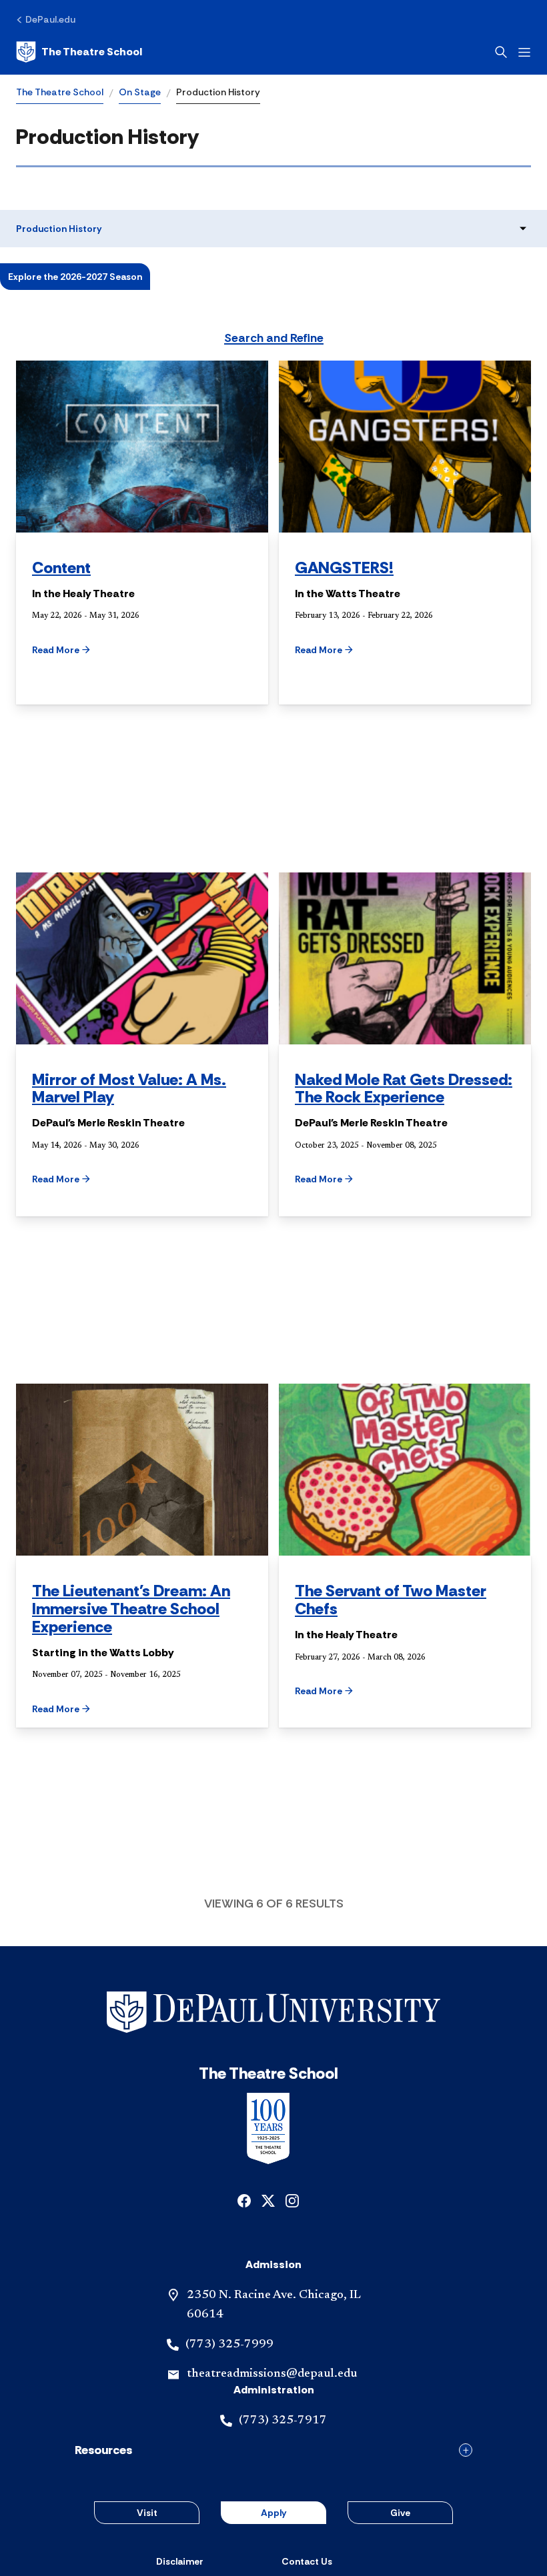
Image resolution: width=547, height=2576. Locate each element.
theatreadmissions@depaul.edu (272, 2374)
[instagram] (292, 2200)
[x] (268, 2200)
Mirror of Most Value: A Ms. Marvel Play (129, 1088)
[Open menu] (524, 52)
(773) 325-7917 (283, 2421)
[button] (85, 650)
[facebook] (244, 2200)
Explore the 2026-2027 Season (75, 277)
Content (61, 568)
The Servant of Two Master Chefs (391, 1600)
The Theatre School (60, 92)
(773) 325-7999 (229, 2345)
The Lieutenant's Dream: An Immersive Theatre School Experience (131, 1609)
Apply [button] (273, 2513)
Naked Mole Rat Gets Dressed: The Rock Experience (404, 1088)
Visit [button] (147, 2513)
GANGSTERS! (344, 568)
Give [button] (400, 2513)
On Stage (140, 92)
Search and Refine (274, 339)
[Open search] (501, 52)
